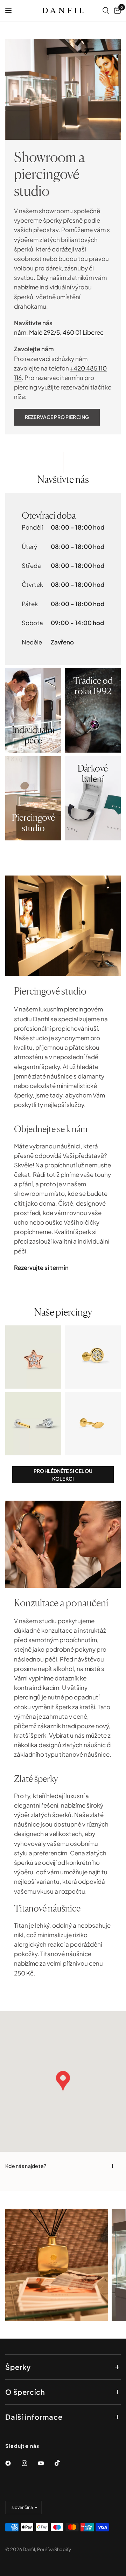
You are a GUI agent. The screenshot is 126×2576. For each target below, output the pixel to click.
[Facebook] (13, 2463)
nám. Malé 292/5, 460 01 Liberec (59, 332)
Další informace (34, 2417)
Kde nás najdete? (26, 2166)
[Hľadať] (106, 11)
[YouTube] (46, 2463)
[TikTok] (62, 2463)
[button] (57, 417)
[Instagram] (29, 2463)
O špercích (25, 2392)
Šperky (18, 2367)
